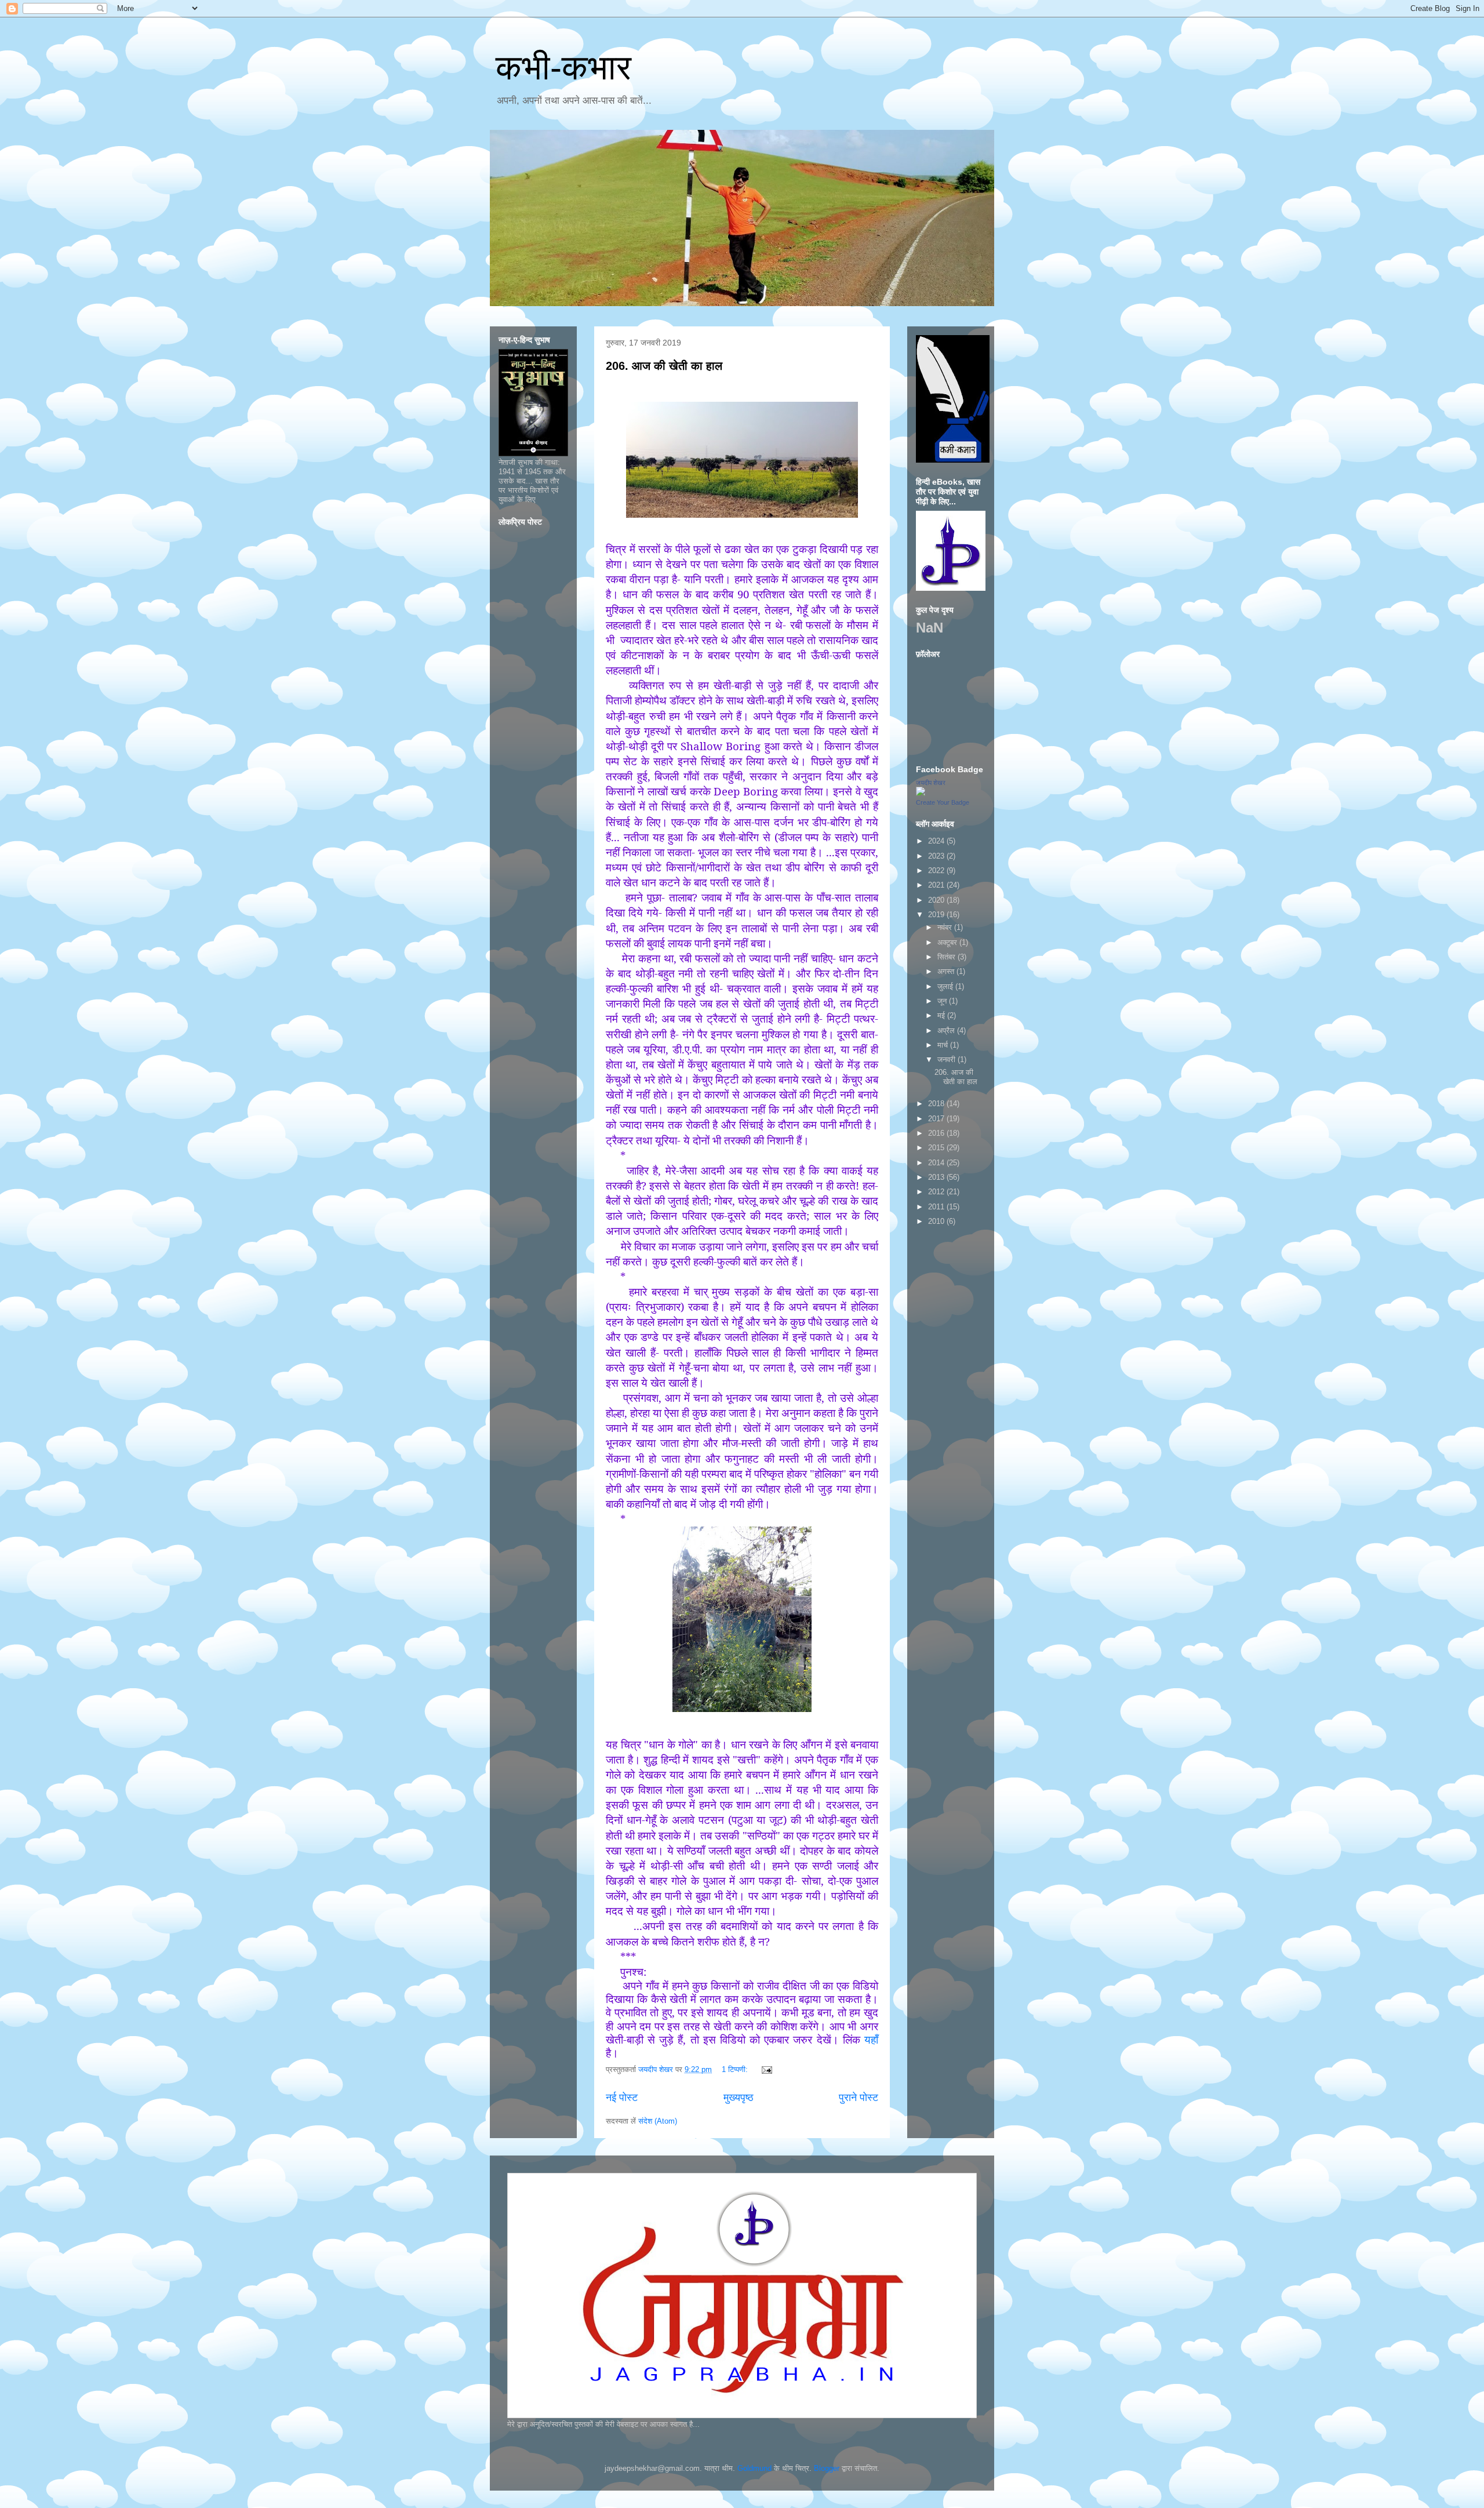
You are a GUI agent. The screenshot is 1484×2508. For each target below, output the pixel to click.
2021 (937, 885)
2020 (937, 900)
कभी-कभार (563, 68)
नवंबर (946, 927)
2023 (937, 856)
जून (943, 1001)
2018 (937, 1104)
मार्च (944, 1045)
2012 (937, 1192)
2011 (937, 1207)
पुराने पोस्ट (859, 2098)
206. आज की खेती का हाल (664, 366)
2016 (937, 1133)
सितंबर (947, 957)
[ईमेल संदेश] (766, 2069)
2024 (937, 841)
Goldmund (754, 2468)
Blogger (827, 2468)
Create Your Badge (943, 802)
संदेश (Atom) (658, 2121)
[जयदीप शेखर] (921, 793)
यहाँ (871, 2039)
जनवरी (947, 1059)
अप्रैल (947, 1031)
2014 (937, 1163)
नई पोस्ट (622, 2098)
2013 (937, 1177)
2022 (937, 870)
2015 (937, 1148)
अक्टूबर (948, 942)
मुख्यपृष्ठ (739, 2098)
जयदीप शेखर (931, 783)
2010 (937, 1221)
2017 (937, 1119)
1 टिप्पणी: (736, 2069)
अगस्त (947, 971)
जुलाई (946, 986)
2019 (937, 915)
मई (942, 1015)
